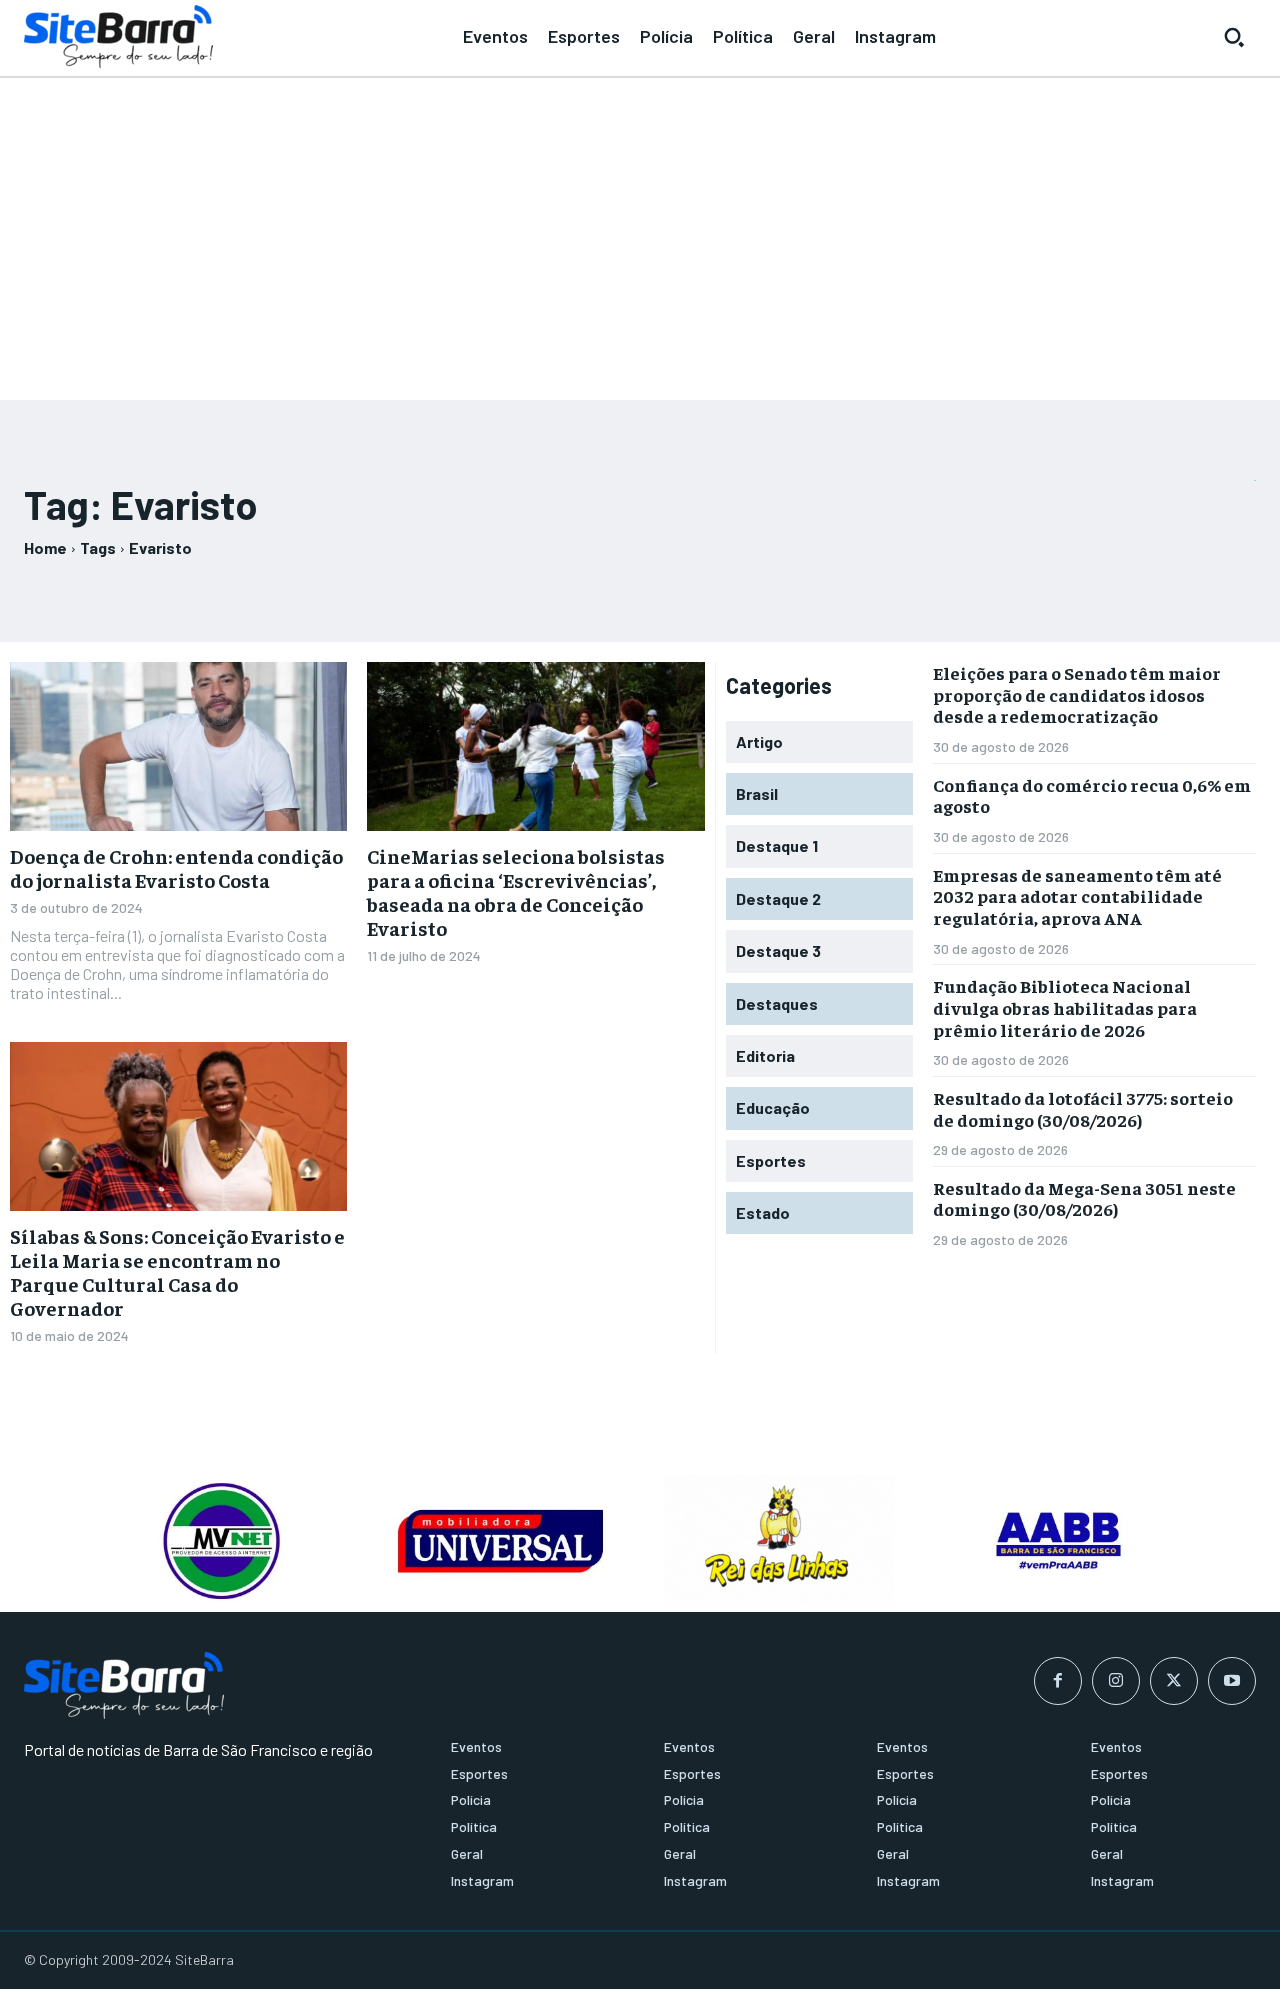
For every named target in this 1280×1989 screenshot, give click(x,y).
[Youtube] (1232, 1681)
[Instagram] (1116, 1681)
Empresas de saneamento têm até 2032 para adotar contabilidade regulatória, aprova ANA (1077, 896)
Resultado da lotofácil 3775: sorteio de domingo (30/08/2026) (1083, 1108)
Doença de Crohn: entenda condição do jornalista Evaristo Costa (176, 867)
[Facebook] (1058, 1681)
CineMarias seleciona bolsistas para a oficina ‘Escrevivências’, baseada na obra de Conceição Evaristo (516, 891)
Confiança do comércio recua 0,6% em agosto (1092, 795)
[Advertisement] (640, 230)
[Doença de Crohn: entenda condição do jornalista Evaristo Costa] (178, 746)
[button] (1234, 37)
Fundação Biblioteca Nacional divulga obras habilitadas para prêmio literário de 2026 (1065, 1007)
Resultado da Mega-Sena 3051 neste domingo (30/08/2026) (1084, 1198)
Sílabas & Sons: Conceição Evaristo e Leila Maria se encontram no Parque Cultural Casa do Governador (177, 1271)
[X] (1174, 1681)
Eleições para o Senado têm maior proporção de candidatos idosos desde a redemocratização (1077, 694)
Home (45, 547)
